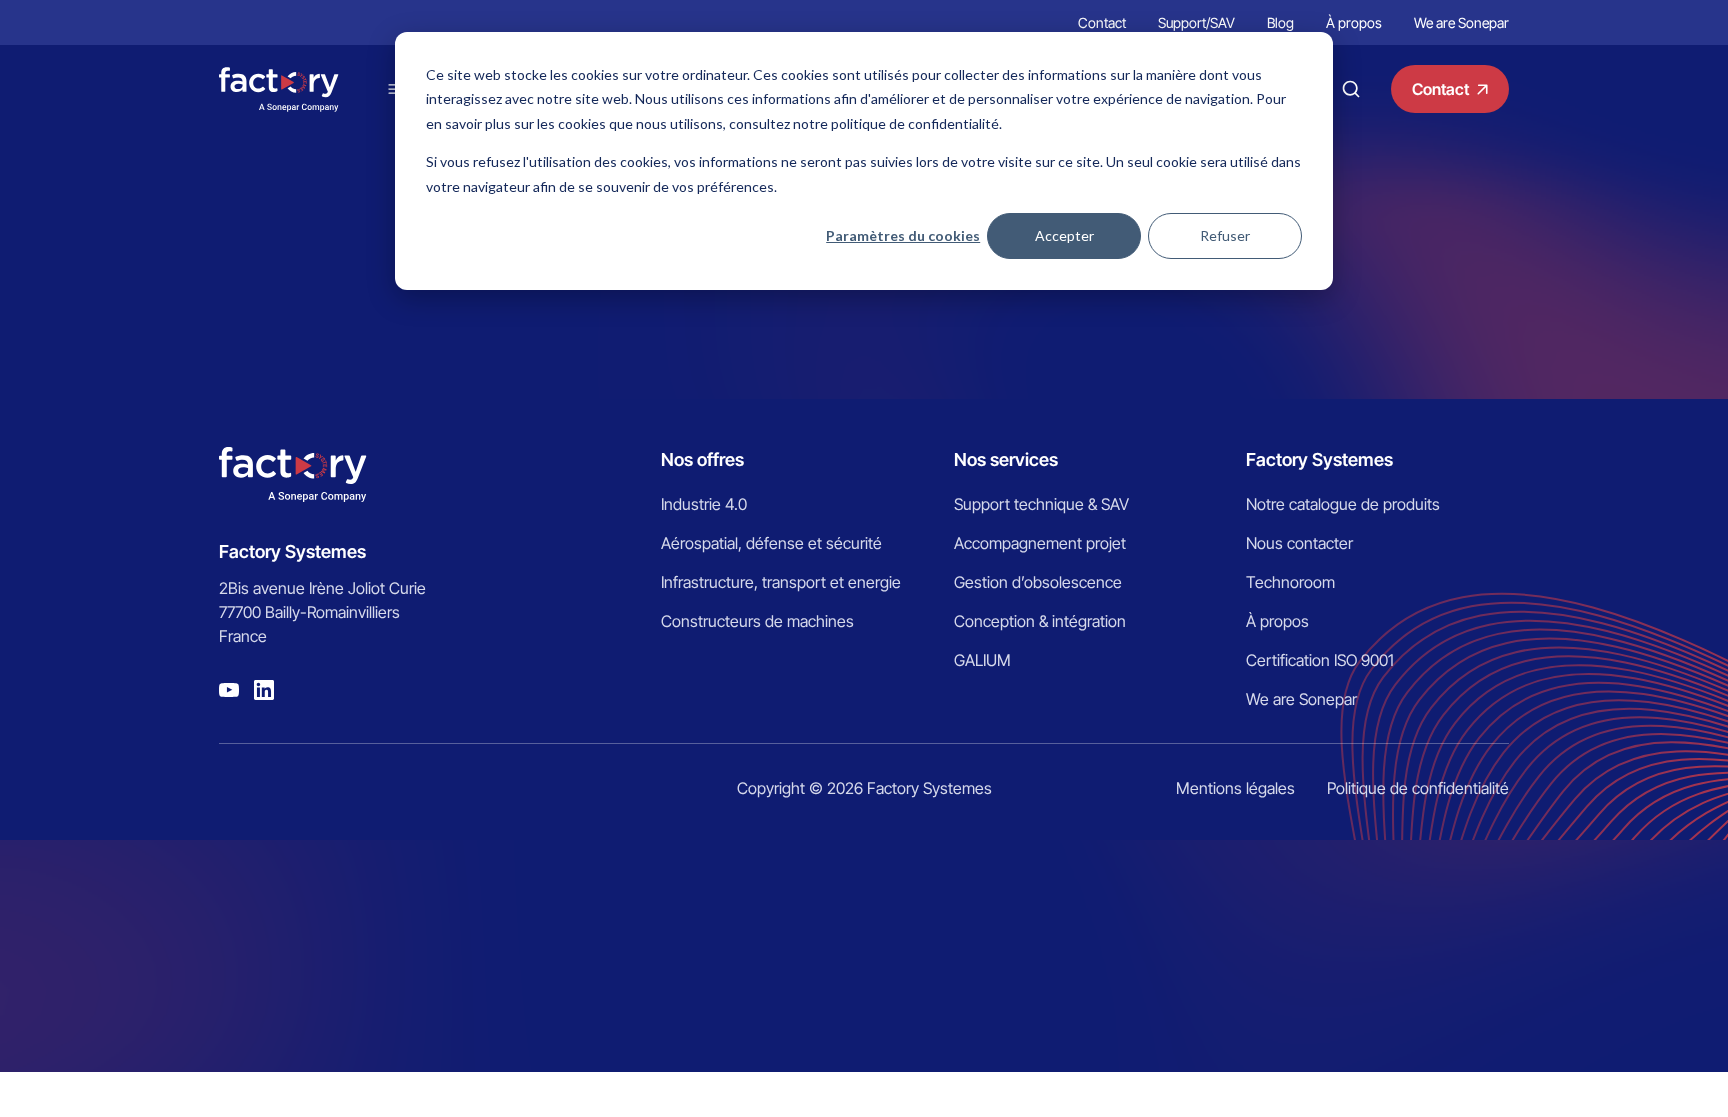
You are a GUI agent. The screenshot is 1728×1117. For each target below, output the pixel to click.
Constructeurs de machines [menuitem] (757, 621)
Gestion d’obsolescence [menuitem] (1038, 582)
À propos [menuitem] (1354, 22)
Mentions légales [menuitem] (1235, 788)
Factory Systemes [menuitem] (1319, 459)
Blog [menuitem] (1280, 22)
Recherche (1351, 89)
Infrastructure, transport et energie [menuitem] (781, 582)
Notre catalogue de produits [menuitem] (1343, 504)
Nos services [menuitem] (1006, 459)
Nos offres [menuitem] (702, 459)
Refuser (1225, 235)
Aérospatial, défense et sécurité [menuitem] (771, 543)
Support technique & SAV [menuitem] (1041, 504)
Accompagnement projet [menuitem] (1040, 543)
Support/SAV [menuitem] (1196, 22)
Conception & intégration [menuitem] (1040, 621)
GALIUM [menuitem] (982, 660)
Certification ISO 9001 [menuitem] (1320, 660)
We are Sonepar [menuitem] (1461, 22)
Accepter (1064, 235)
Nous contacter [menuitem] (1299, 543)
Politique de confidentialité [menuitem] (1418, 788)
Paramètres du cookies (903, 235)
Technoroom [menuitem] (1290, 582)
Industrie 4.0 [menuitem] (704, 504)
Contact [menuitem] (1102, 22)
